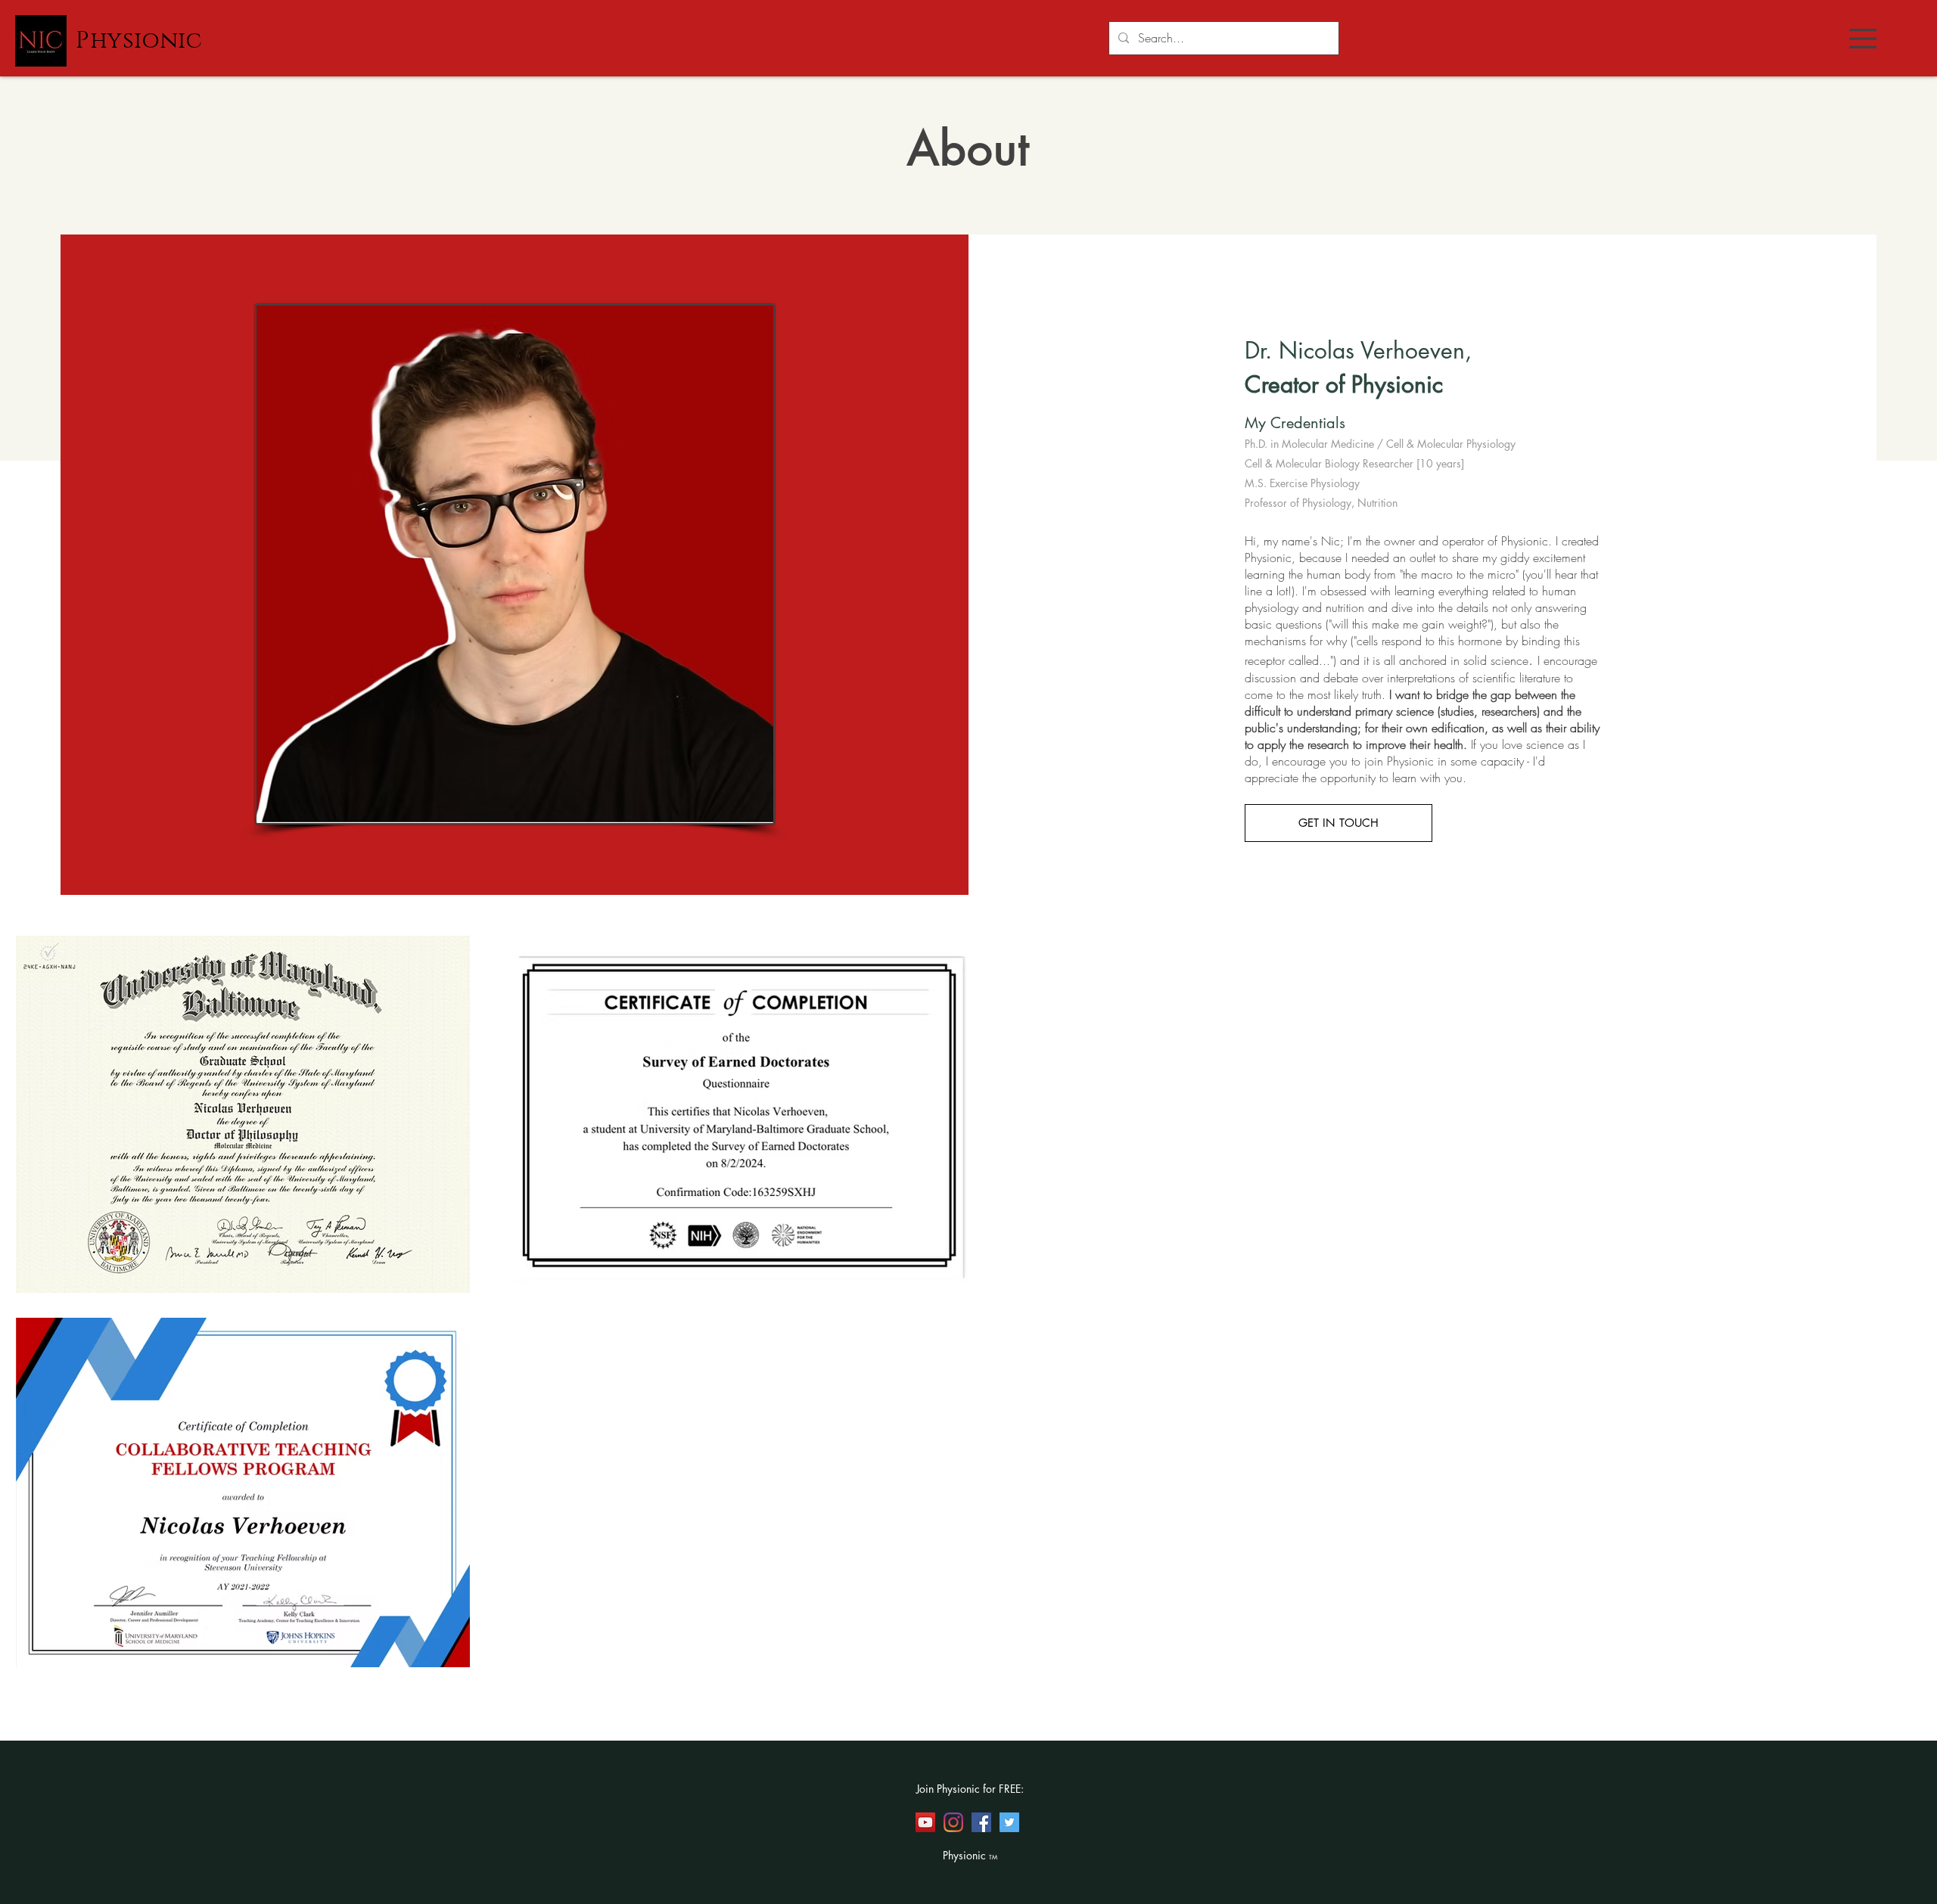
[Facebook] (981, 1822)
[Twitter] (1009, 1822)
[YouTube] (925, 1822)
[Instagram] (953, 1822)
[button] (1863, 39)
